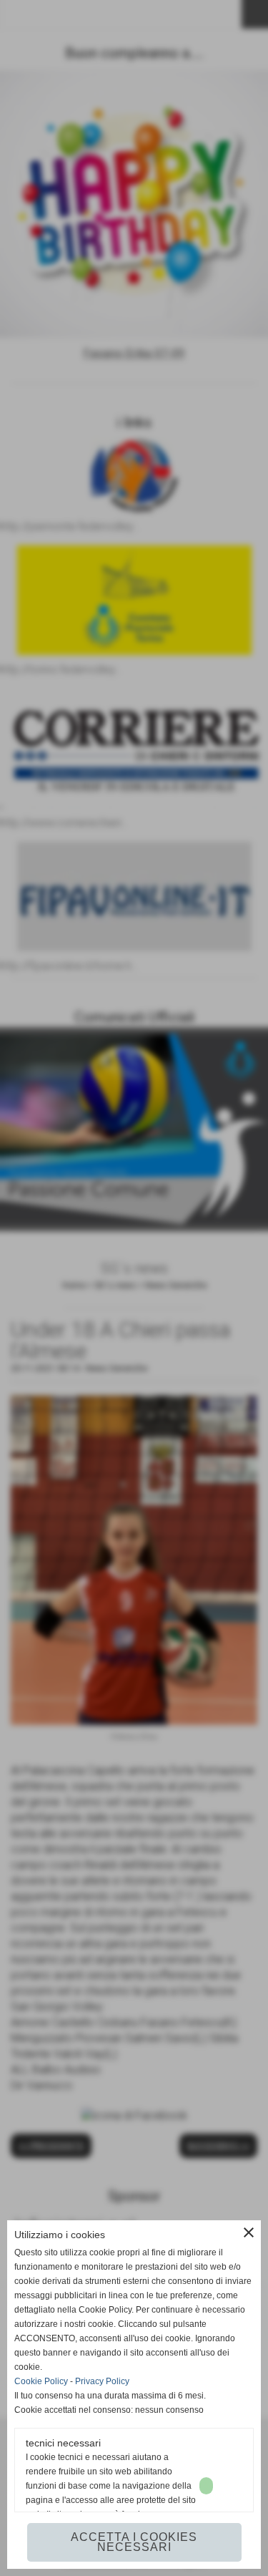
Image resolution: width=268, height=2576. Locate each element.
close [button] (249, 2232)
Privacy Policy (102, 2381)
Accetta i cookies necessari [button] (134, 2542)
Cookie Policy (41, 2381)
